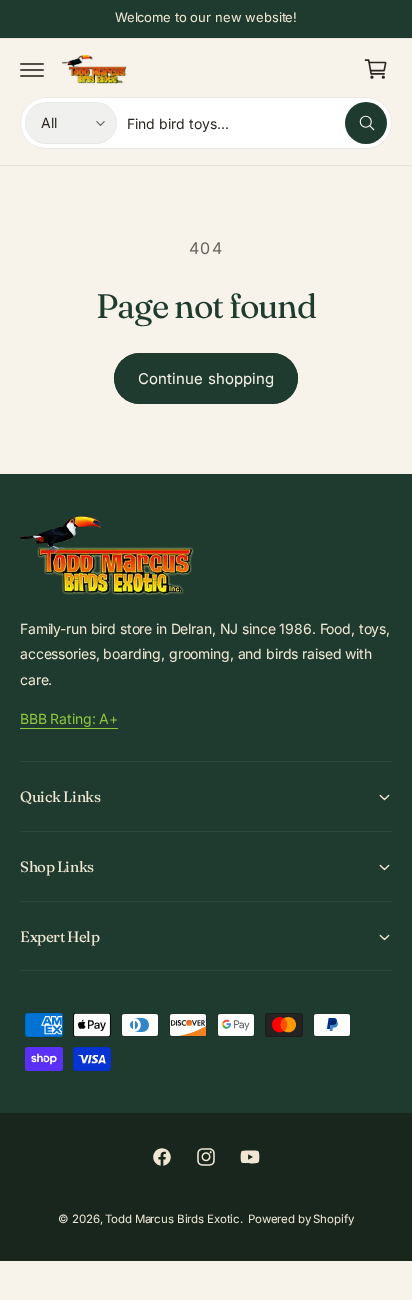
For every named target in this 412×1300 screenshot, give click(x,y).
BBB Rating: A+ (69, 718)
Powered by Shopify (301, 1219)
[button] (32, 69)
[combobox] (257, 123)
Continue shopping (206, 378)
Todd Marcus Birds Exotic (172, 1219)
